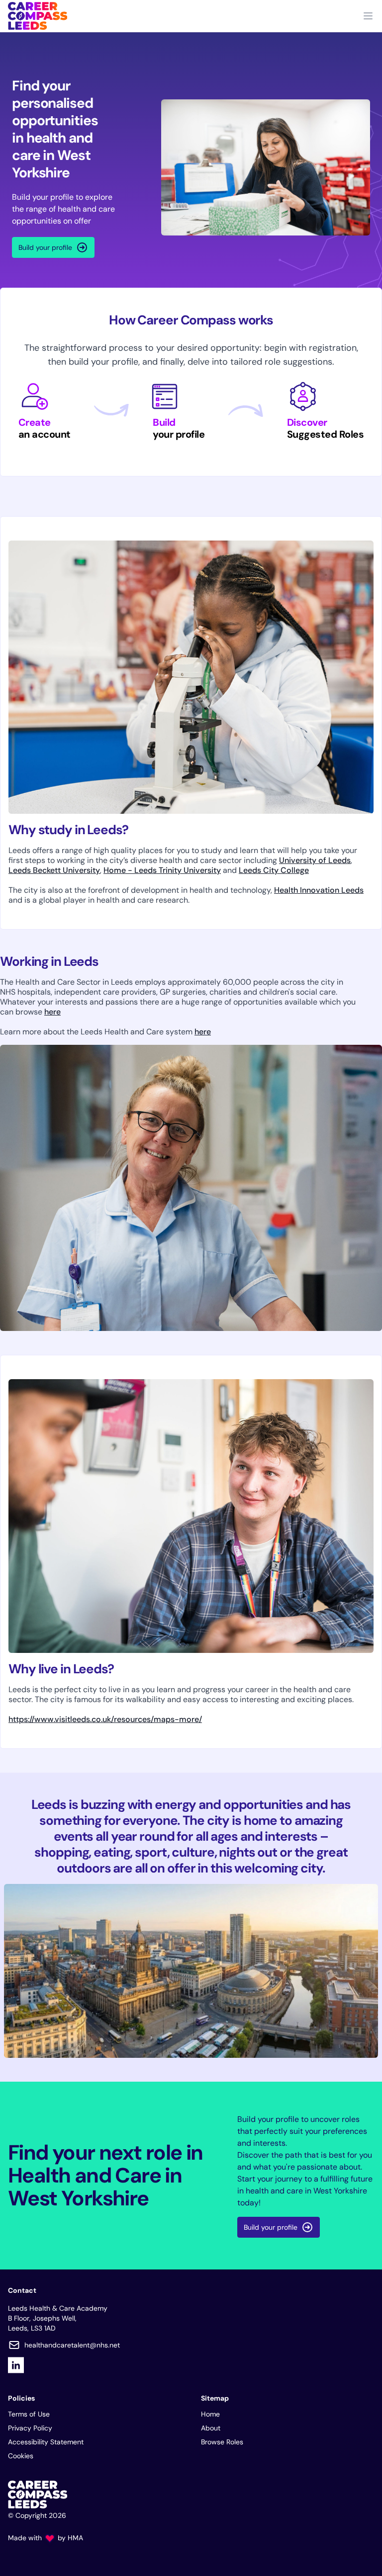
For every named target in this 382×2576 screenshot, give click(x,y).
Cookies (21, 2456)
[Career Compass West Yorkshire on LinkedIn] (16, 2365)
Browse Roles (222, 2442)
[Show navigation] (368, 16)
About (211, 2428)
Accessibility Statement (46, 2442)
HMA (75, 2538)
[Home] (38, 16)
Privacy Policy (30, 2428)
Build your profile (45, 247)
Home (210, 2414)
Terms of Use (29, 2414)
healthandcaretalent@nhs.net (72, 2345)
